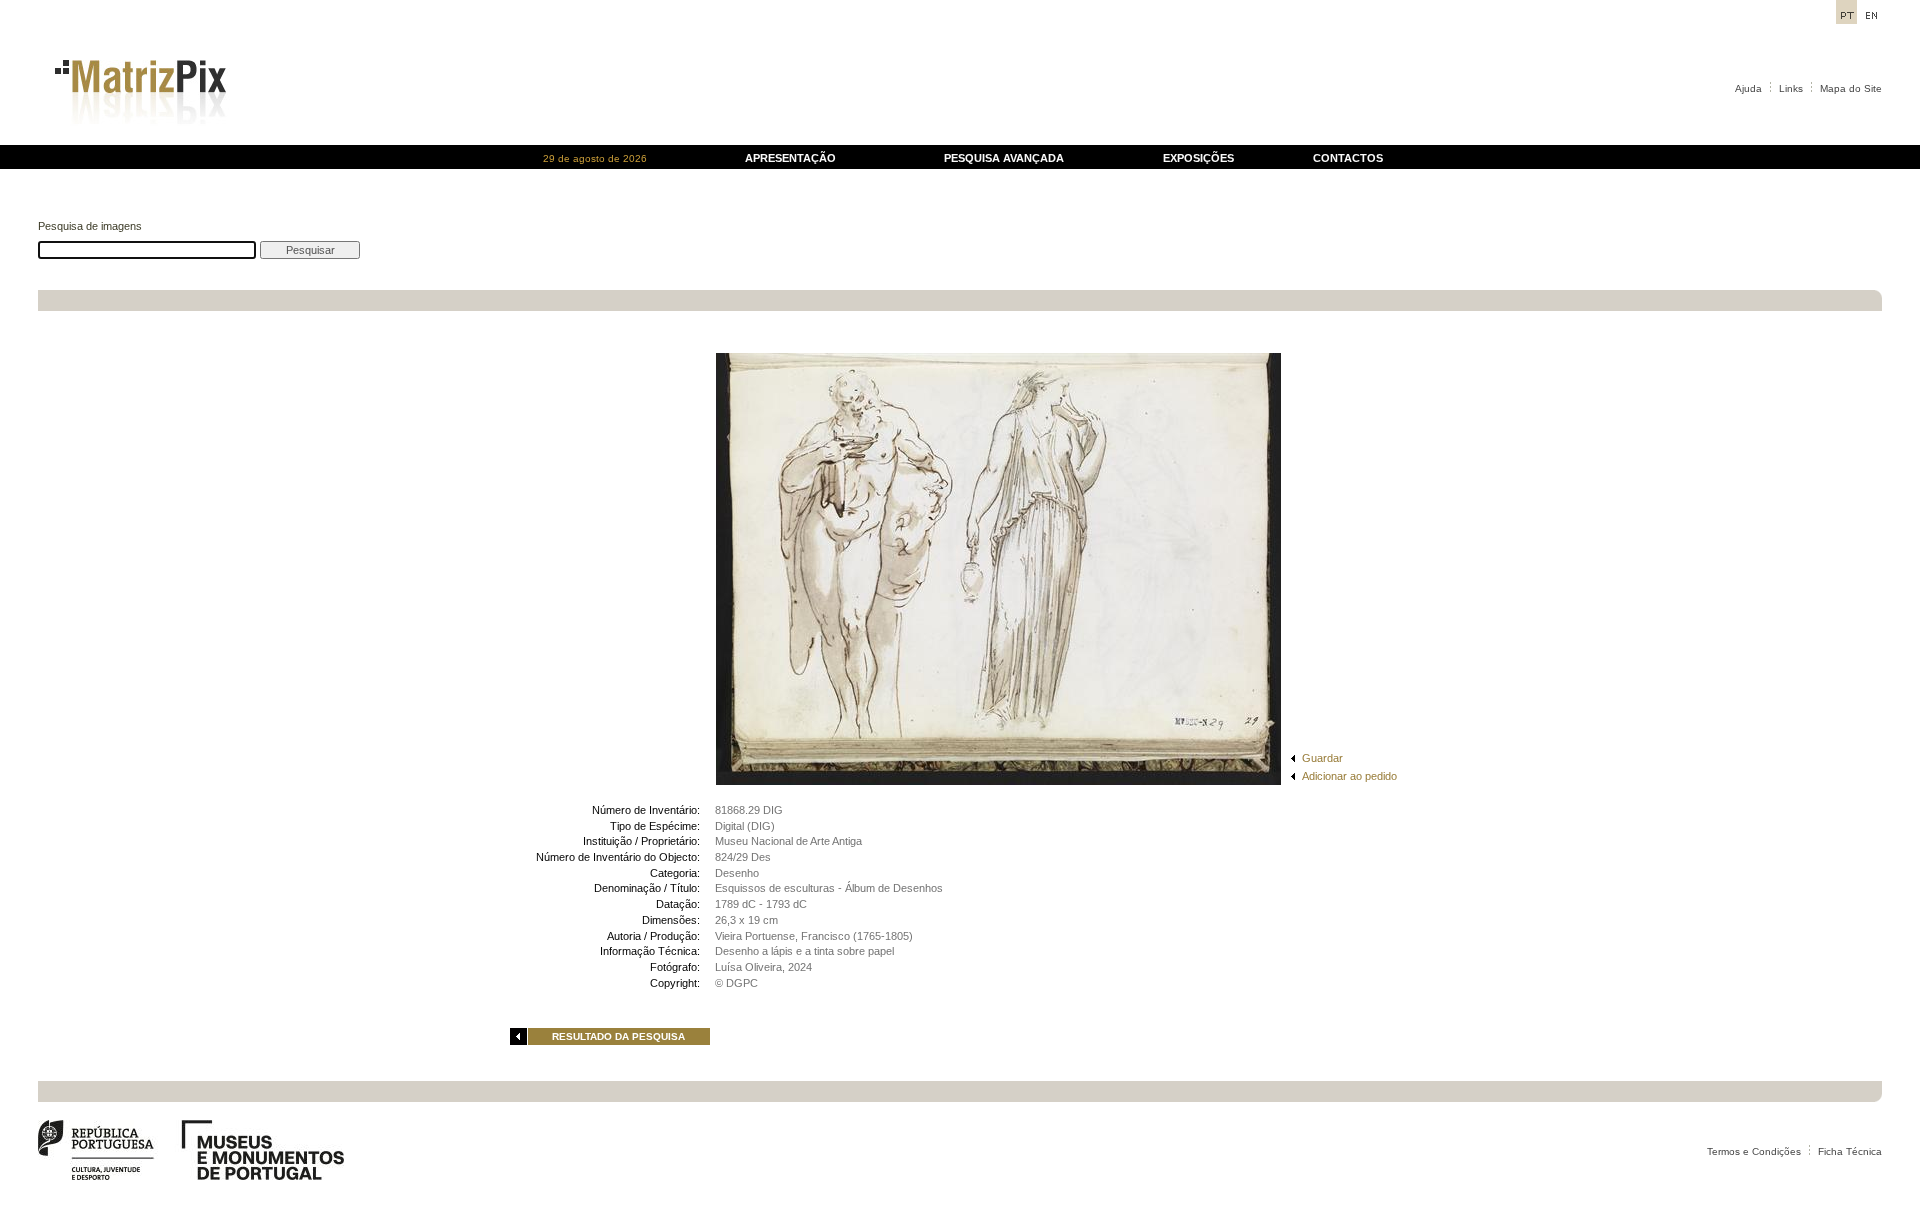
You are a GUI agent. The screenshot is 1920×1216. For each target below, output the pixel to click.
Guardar (1322, 758)
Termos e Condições (1754, 1151)
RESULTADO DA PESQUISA (618, 1036)
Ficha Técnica (1850, 1151)
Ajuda (1748, 88)
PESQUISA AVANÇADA (1004, 158)
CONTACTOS (1348, 158)
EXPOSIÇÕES (1198, 158)
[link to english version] (1871, 18)
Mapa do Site (1851, 88)
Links (1791, 88)
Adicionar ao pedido (1349, 776)
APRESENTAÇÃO (790, 158)
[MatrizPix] (137, 139)
